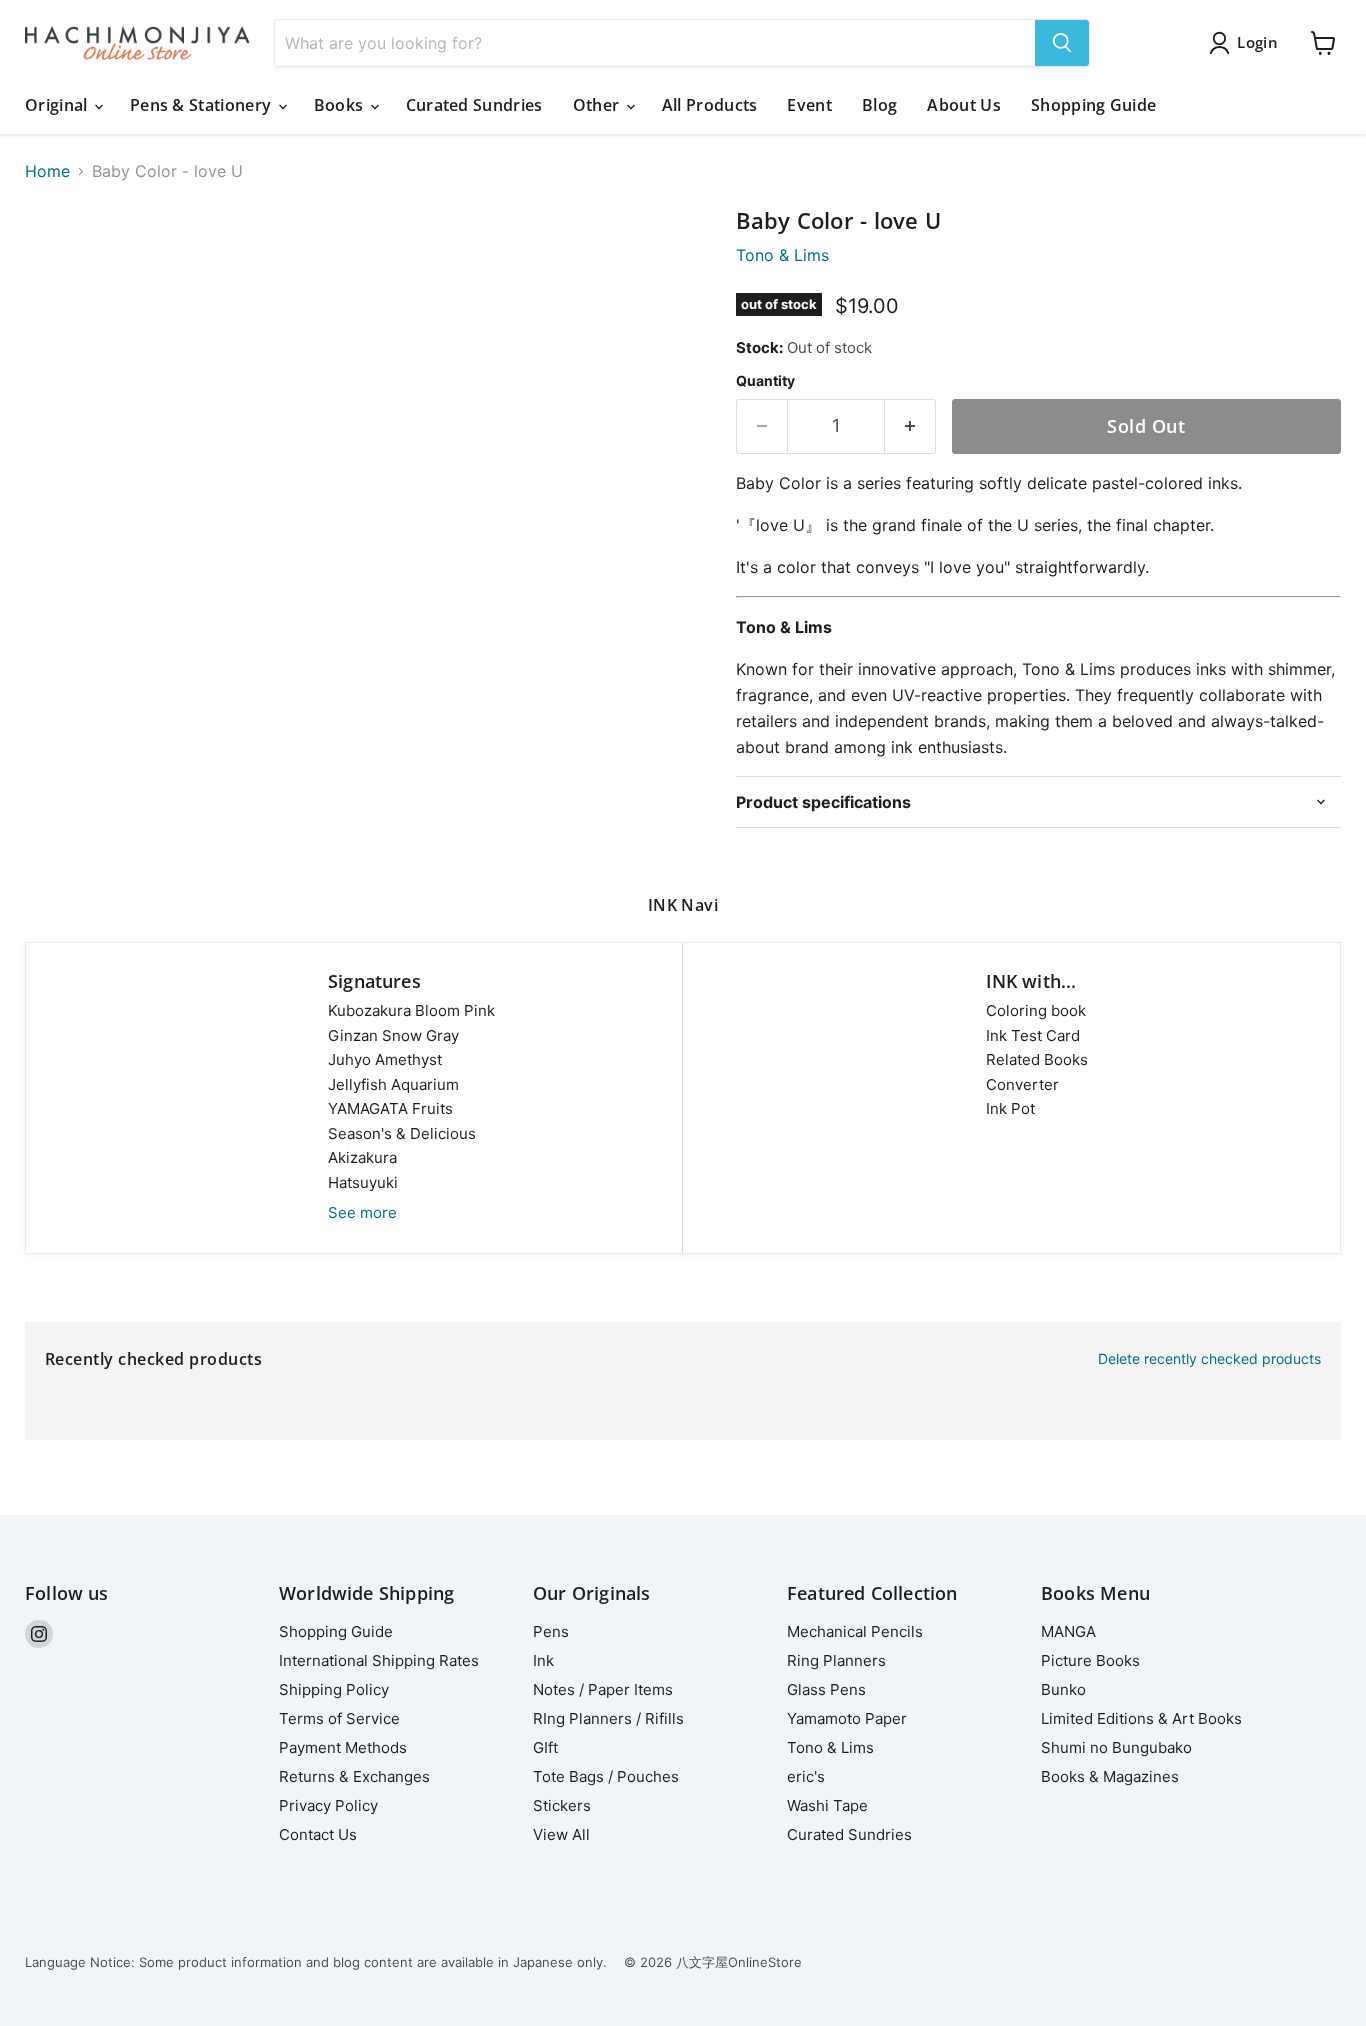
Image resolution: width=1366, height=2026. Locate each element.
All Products (710, 105)
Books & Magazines (1110, 1776)
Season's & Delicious (402, 1133)
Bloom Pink (411, 1010)
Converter (1022, 1084)
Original (58, 105)
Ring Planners (836, 1660)
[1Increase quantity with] (910, 426)
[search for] (1062, 43)
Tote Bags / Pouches (606, 1776)
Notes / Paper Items (603, 1689)
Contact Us (318, 1834)
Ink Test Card (1033, 1035)
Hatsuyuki (363, 1182)
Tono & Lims (782, 255)
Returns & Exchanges (354, 1776)
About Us (964, 105)
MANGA (1068, 1631)
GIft (545, 1747)
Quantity (765, 381)
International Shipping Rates (379, 1660)
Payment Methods (343, 1747)
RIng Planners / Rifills (608, 1718)
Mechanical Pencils (855, 1631)
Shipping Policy (334, 1689)
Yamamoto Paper (847, 1718)
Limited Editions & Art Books (1141, 1718)
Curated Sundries (474, 105)
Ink (543, 1660)
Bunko (1063, 1689)
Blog (879, 105)
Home (47, 171)
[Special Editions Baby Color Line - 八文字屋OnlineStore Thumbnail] (62, 265)
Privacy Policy (328, 1805)
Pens (551, 1631)
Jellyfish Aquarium (393, 1084)
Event (809, 105)
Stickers (562, 1805)
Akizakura (362, 1157)
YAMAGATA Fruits (390, 1108)
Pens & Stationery (203, 105)
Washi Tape (827, 1805)
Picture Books (1090, 1660)
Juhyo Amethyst (385, 1059)
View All (561, 1834)
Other (598, 105)
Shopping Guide (1093, 105)
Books (341, 105)
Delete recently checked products (1209, 1359)
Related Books (1037, 1059)
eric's (806, 1776)
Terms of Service (339, 1718)
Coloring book (1036, 1010)
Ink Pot (1010, 1108)
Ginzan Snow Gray (393, 1035)
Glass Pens (826, 1689)
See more (362, 1212)
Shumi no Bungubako (1116, 1747)
